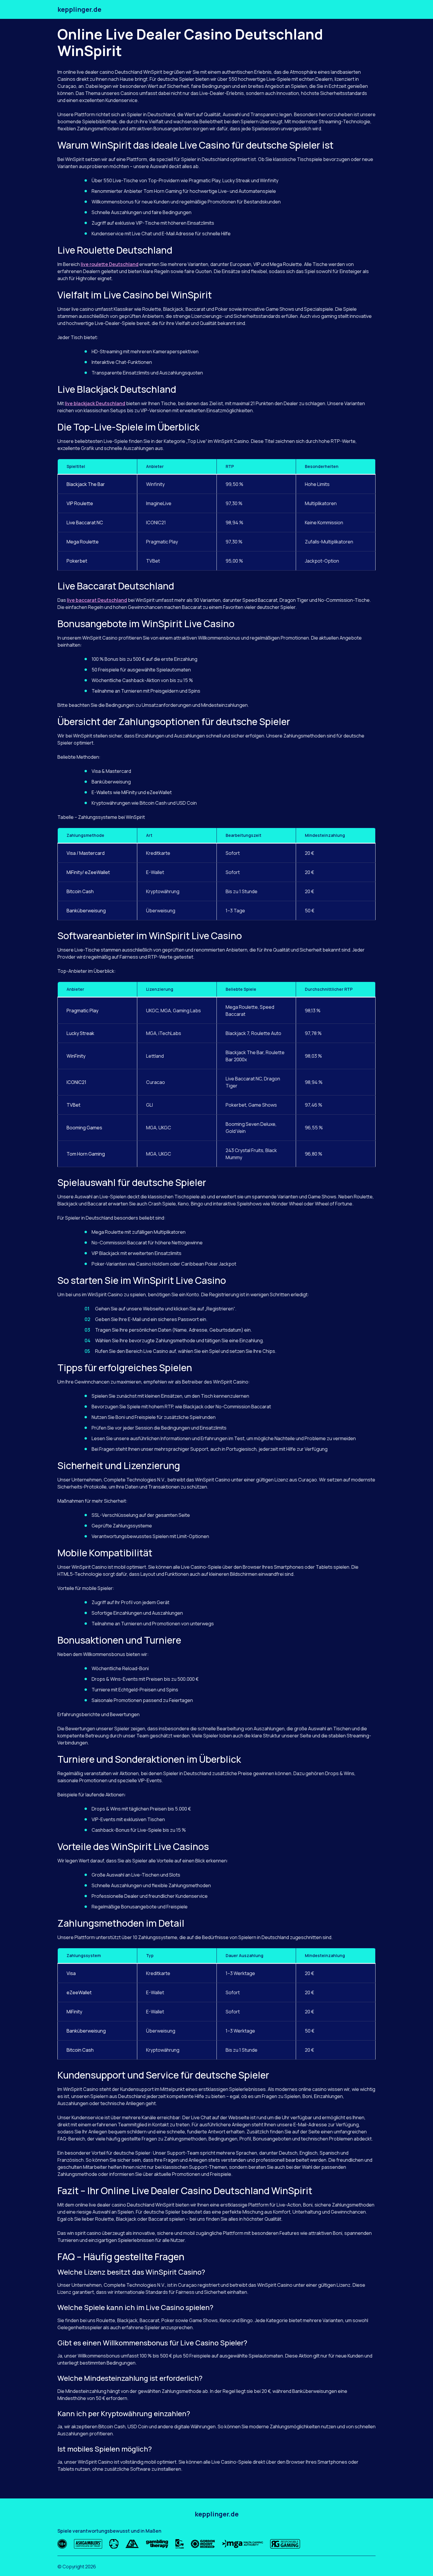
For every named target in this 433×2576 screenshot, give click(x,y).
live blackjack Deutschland (95, 403)
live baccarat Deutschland (97, 600)
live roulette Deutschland (110, 264)
